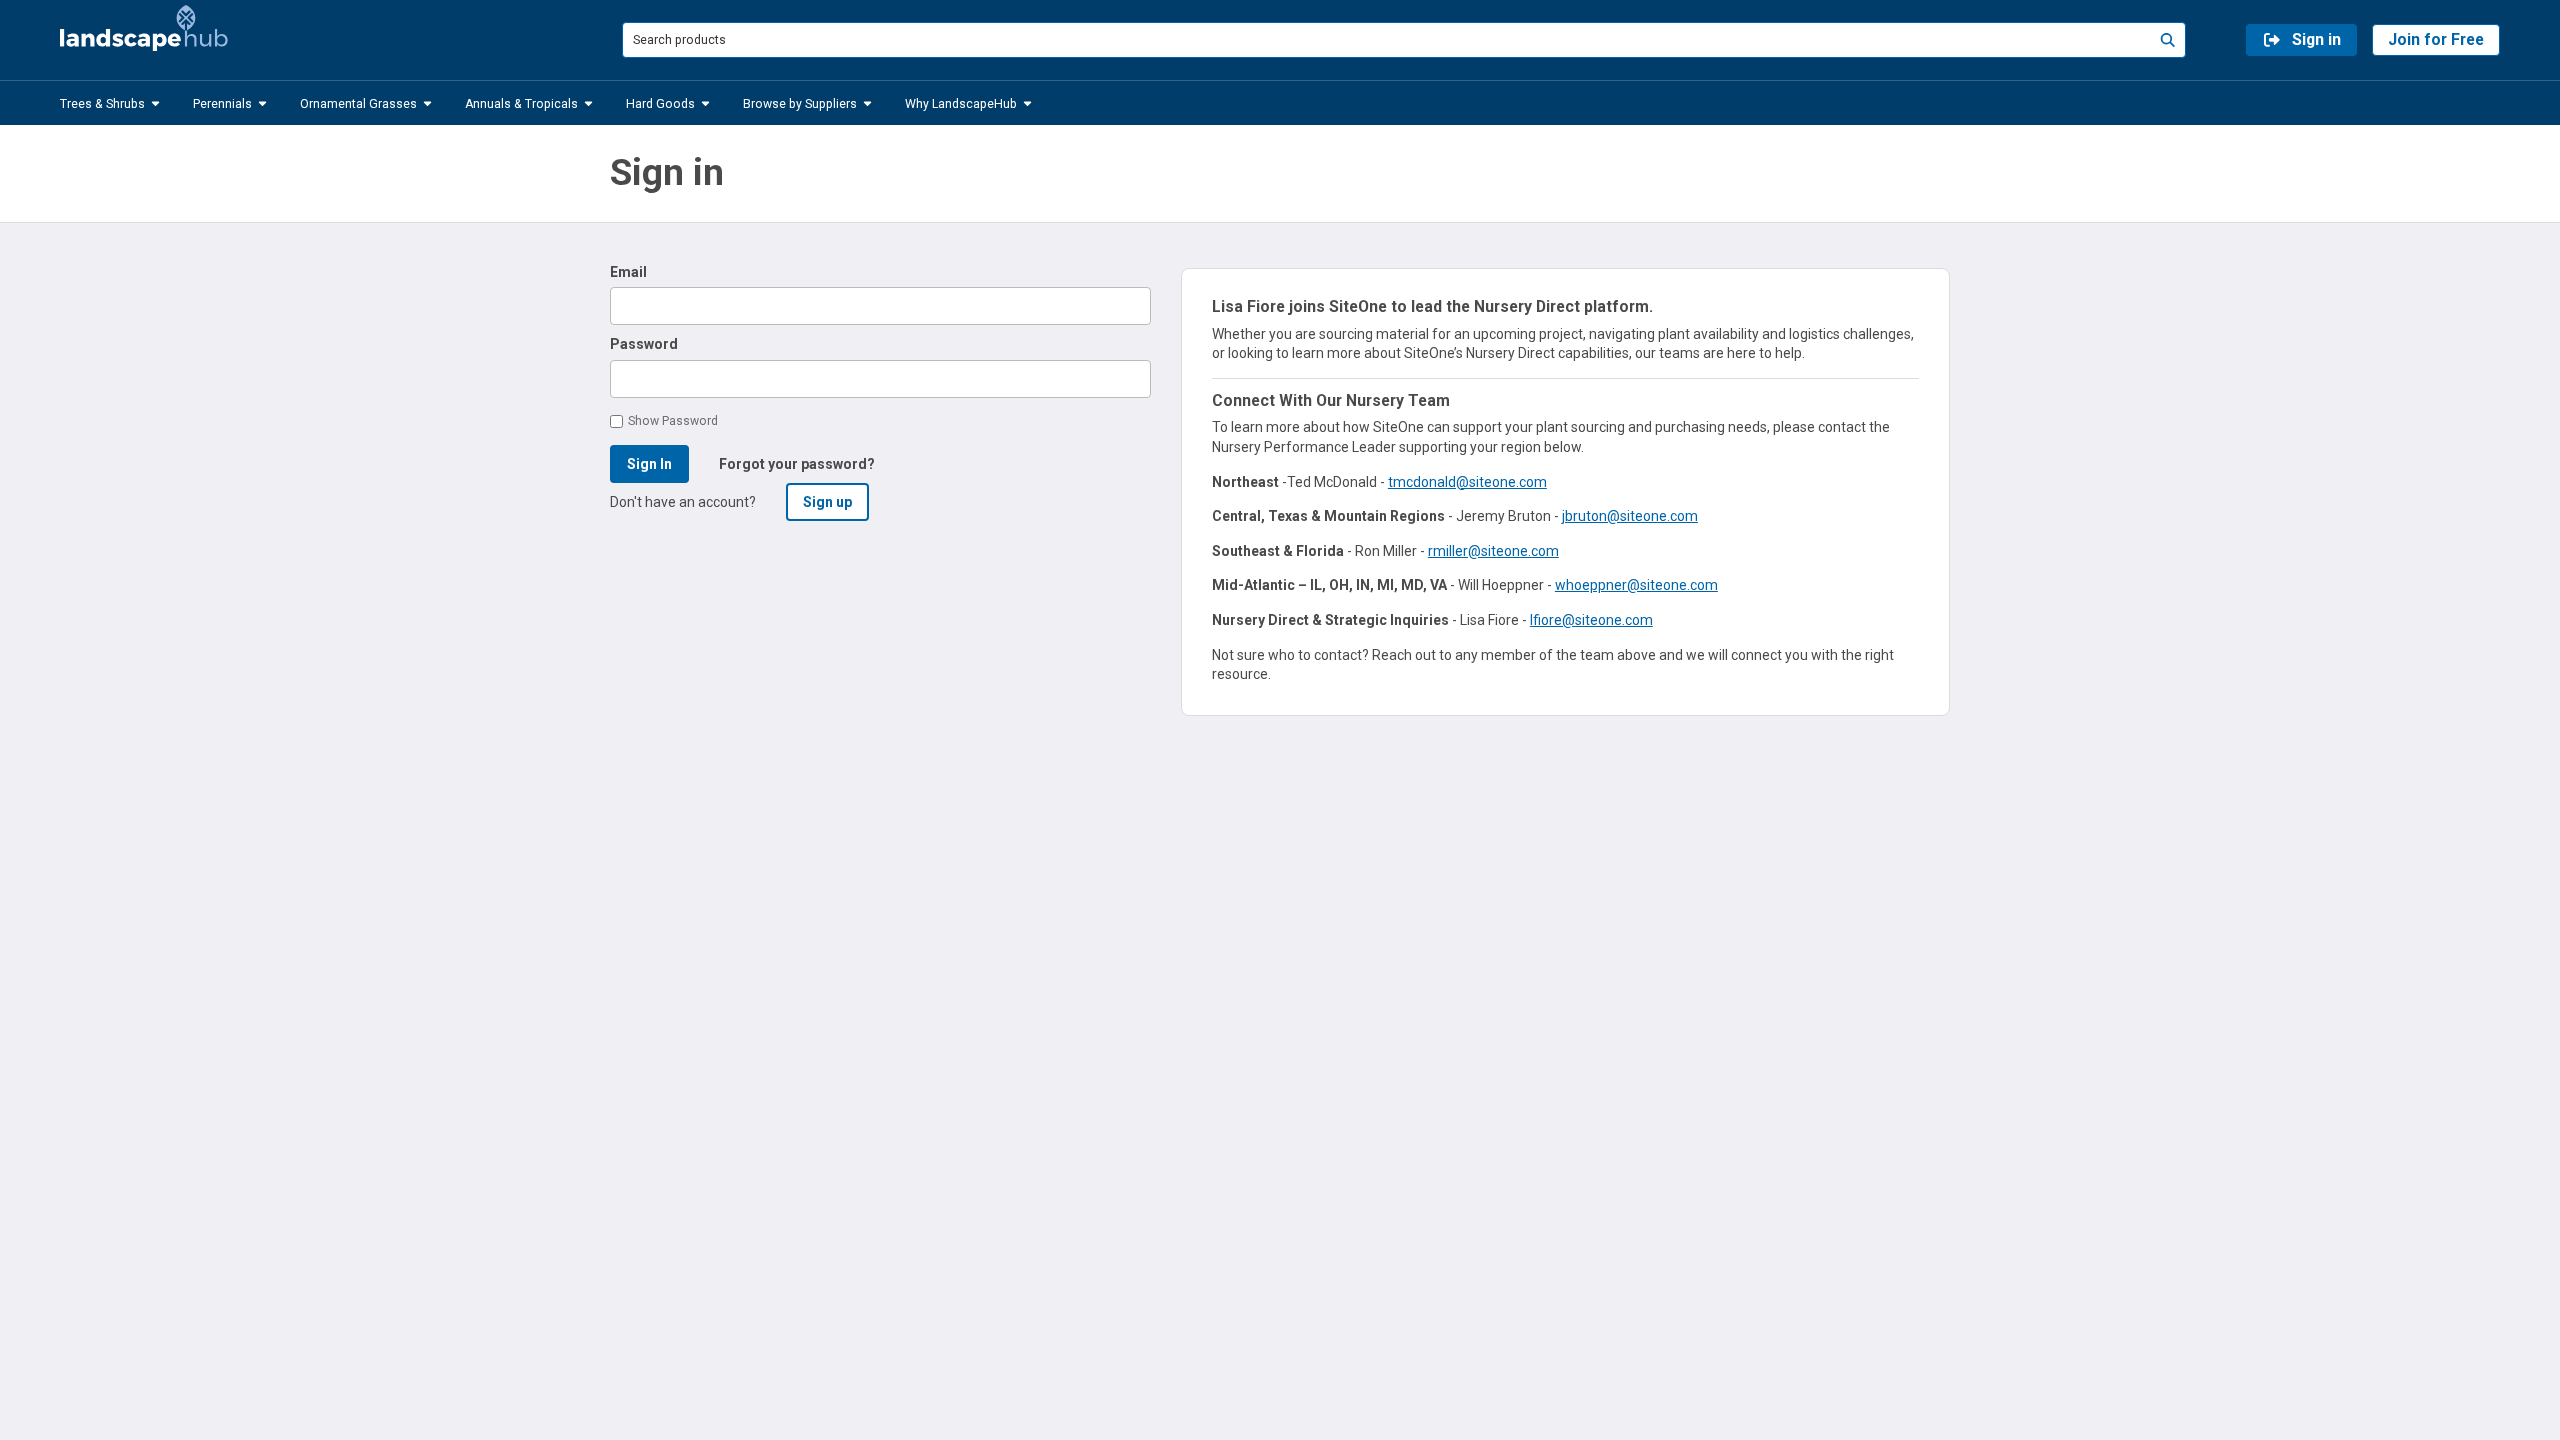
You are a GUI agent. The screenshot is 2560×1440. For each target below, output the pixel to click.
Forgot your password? (797, 464)
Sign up (827, 502)
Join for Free (2436, 39)
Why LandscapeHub (961, 103)
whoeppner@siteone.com (1636, 585)
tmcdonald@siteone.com (1467, 482)
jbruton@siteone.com (1630, 516)
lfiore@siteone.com (1591, 620)
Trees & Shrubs (102, 103)
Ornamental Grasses (358, 103)
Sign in (2316, 39)
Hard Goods (660, 103)
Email (628, 272)
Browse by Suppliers (800, 103)
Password (644, 344)
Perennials (222, 103)
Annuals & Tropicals (521, 103)
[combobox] (1404, 39)
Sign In (649, 464)
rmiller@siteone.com (1493, 551)
